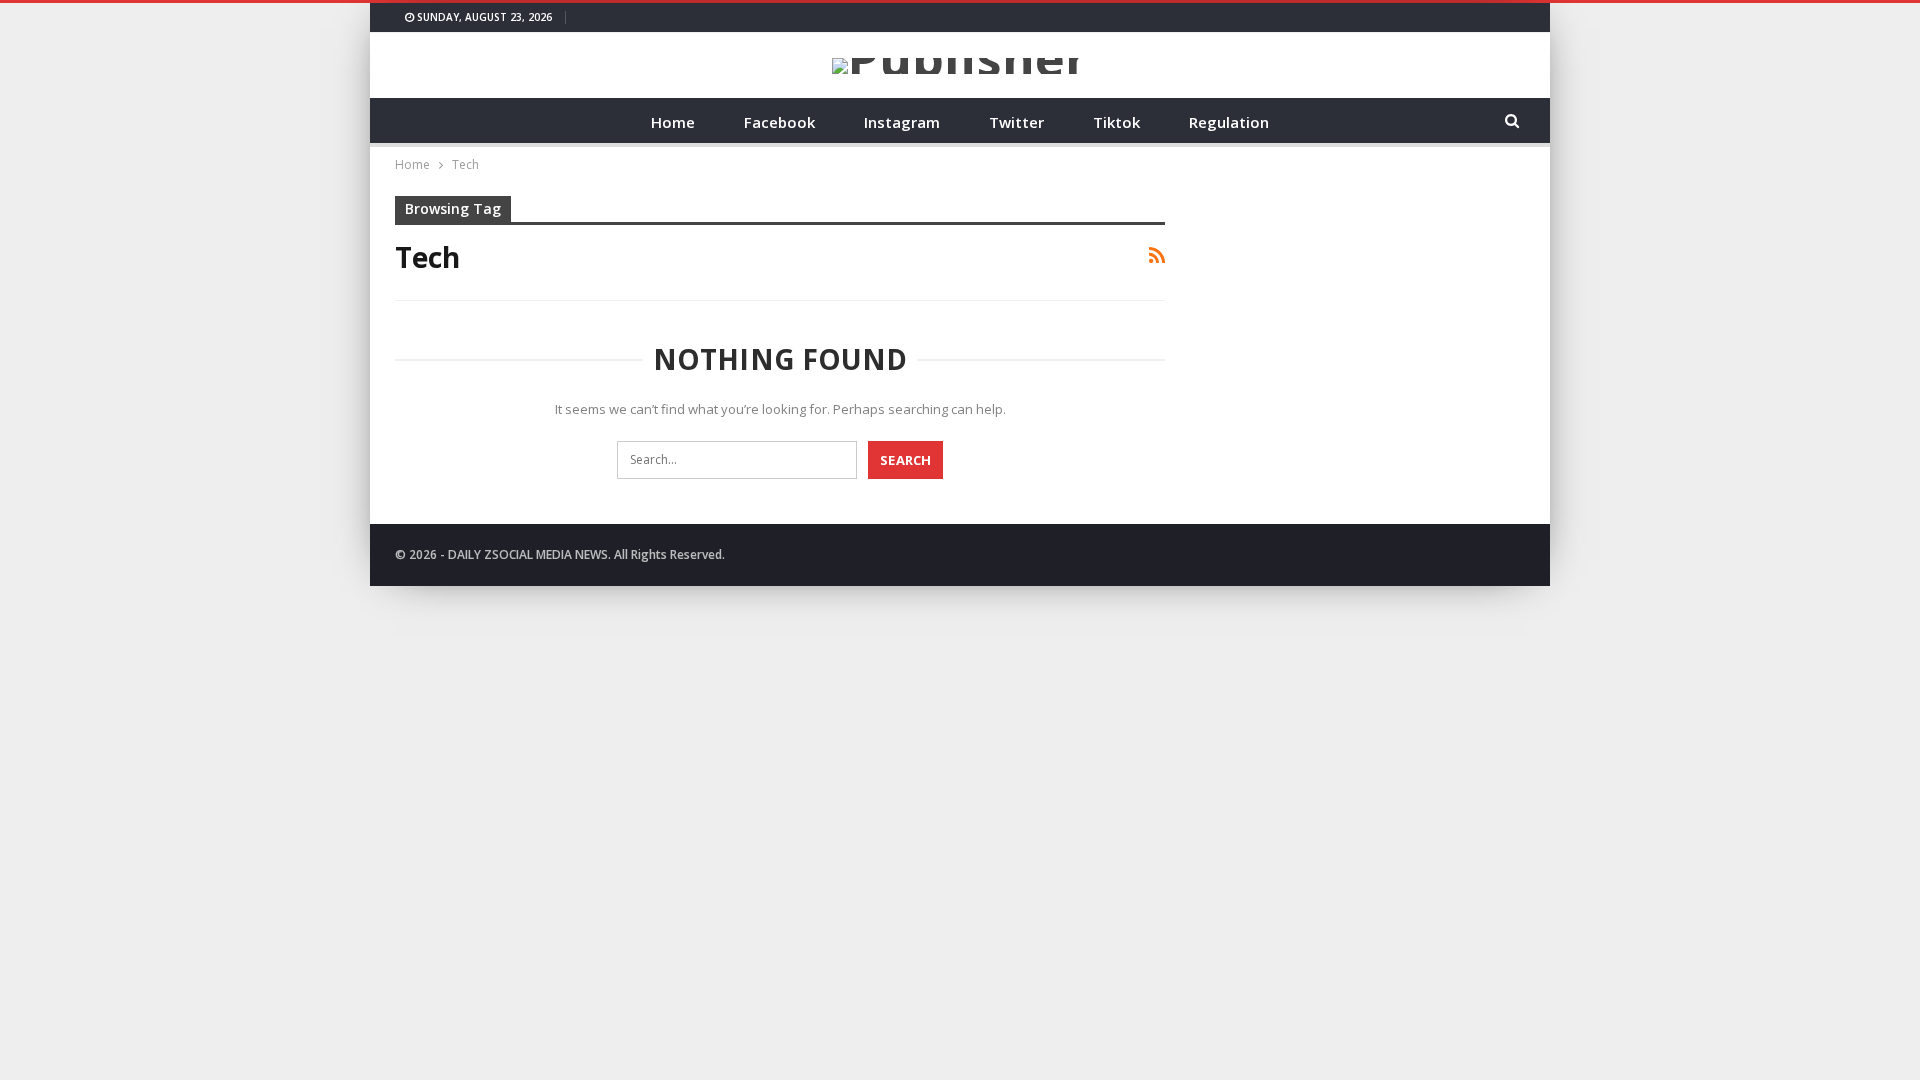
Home (673, 122)
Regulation (1229, 122)
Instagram (902, 122)
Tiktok (1116, 122)
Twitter (1016, 122)
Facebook (779, 122)
